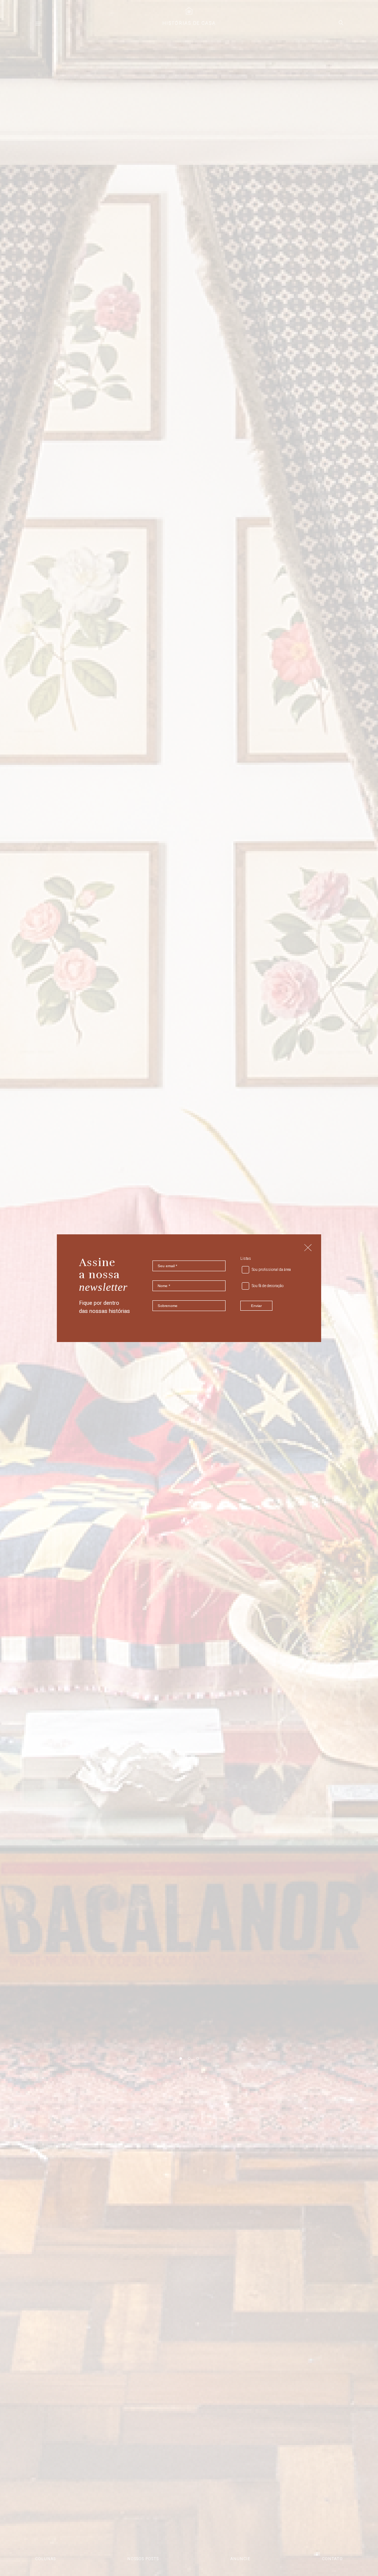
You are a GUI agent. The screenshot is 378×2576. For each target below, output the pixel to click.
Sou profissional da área (271, 1270)
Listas (246, 1259)
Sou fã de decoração (268, 1286)
